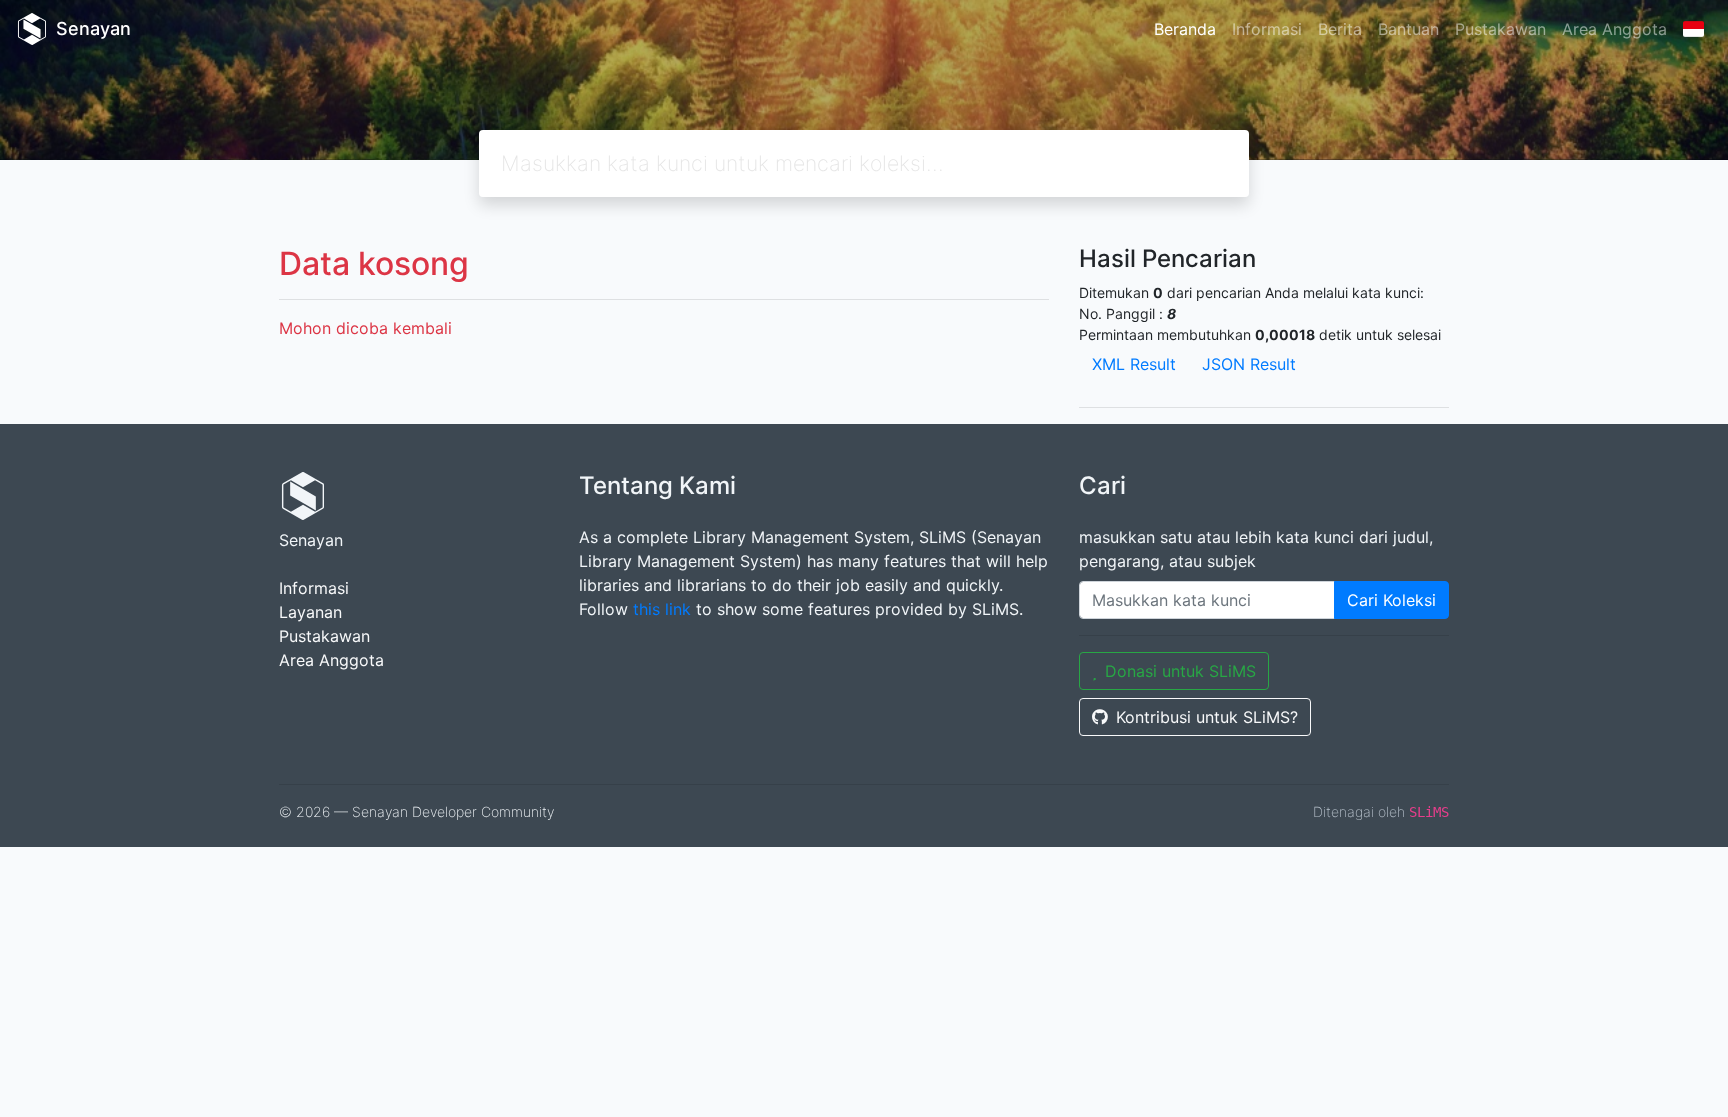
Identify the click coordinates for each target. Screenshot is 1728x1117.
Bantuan (1408, 29)
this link (662, 609)
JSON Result (1249, 364)
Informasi (1267, 29)
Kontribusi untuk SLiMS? (1207, 717)
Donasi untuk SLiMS (1180, 671)
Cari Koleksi (1391, 600)
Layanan (310, 612)
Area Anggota (1614, 29)
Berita (1340, 29)
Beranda (1185, 29)
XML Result (1134, 364)
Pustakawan (1500, 29)
